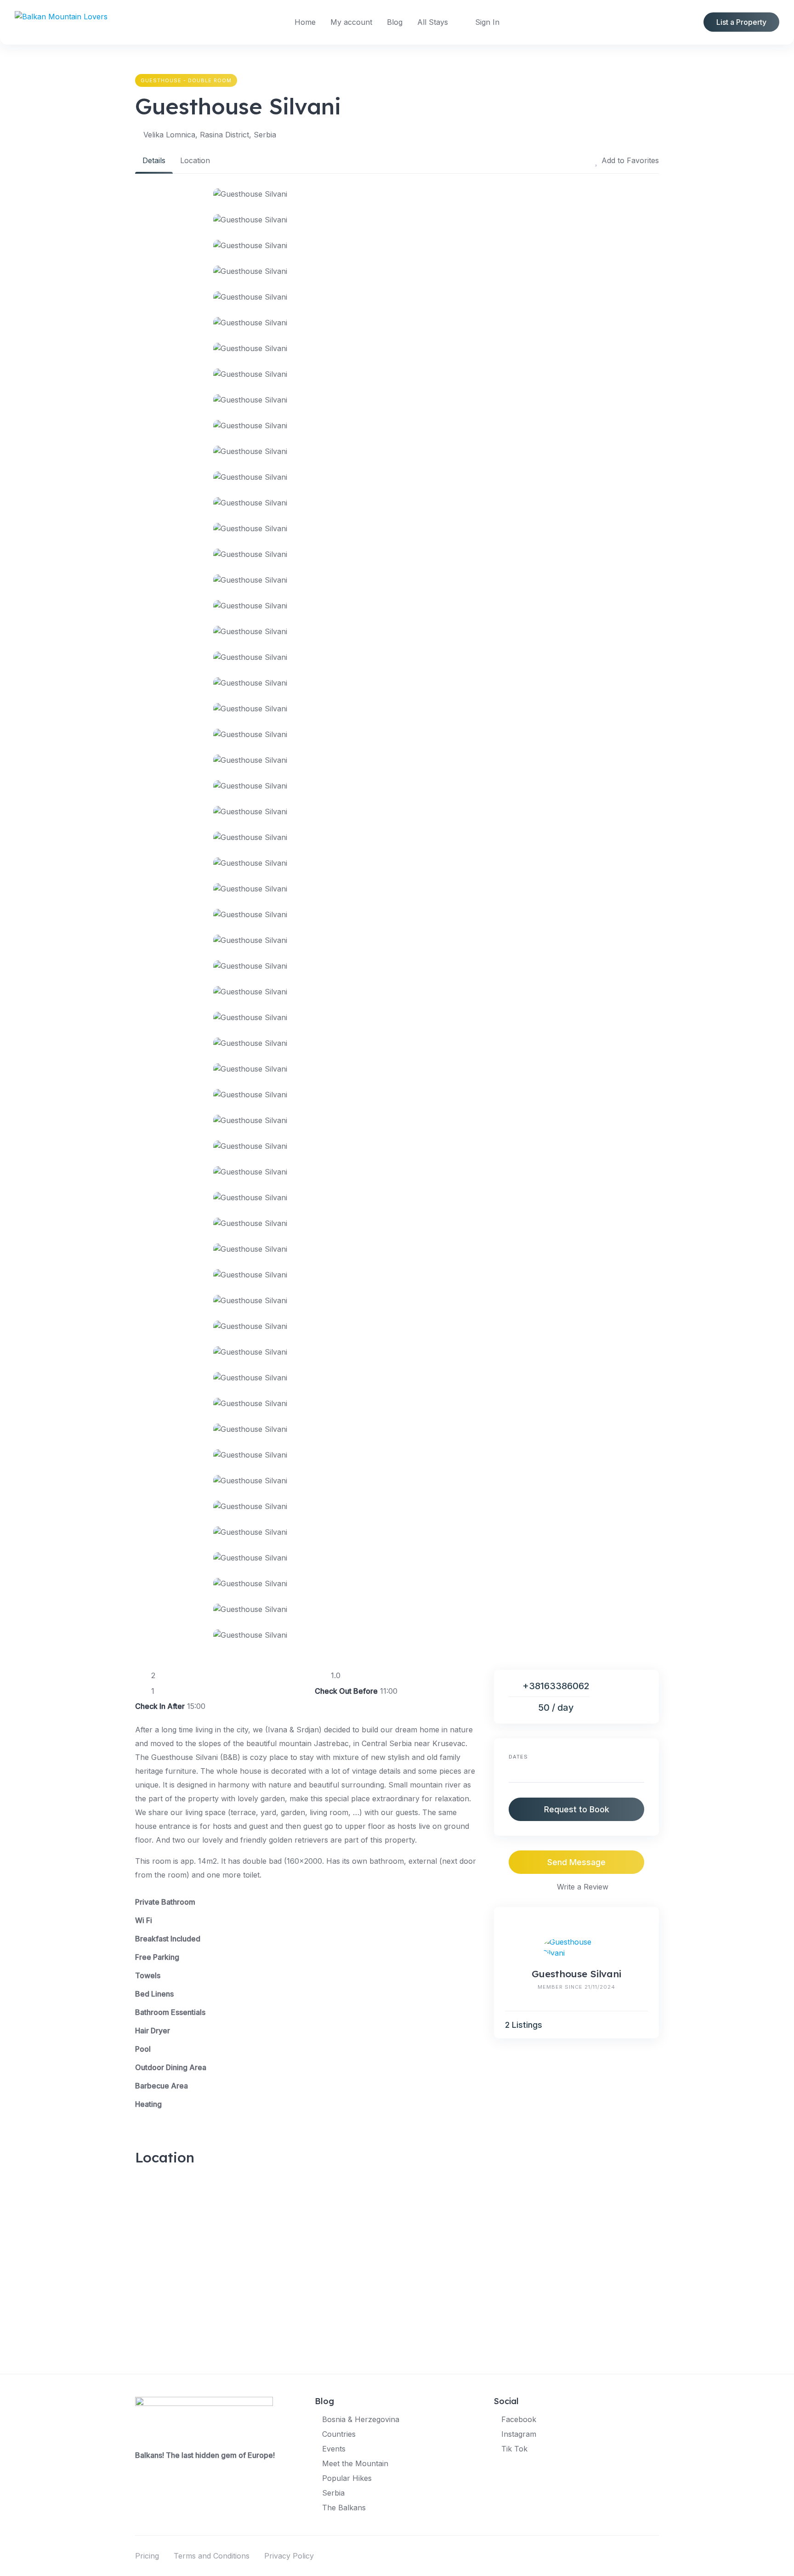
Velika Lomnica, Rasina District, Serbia (210, 135)
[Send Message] (644, 2025)
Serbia (333, 2493)
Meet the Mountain (355, 2463)
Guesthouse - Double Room (186, 80)
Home (305, 22)
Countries (339, 2434)
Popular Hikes (347, 2478)
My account (351, 22)
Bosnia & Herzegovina (361, 2419)
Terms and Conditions (212, 2556)
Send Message (576, 1862)
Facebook (519, 2419)
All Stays (433, 22)
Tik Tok (514, 2449)
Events (334, 2449)
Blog (395, 22)
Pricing (147, 2556)
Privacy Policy (289, 2556)
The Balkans (344, 2508)
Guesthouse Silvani (576, 1974)
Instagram (519, 2434)
